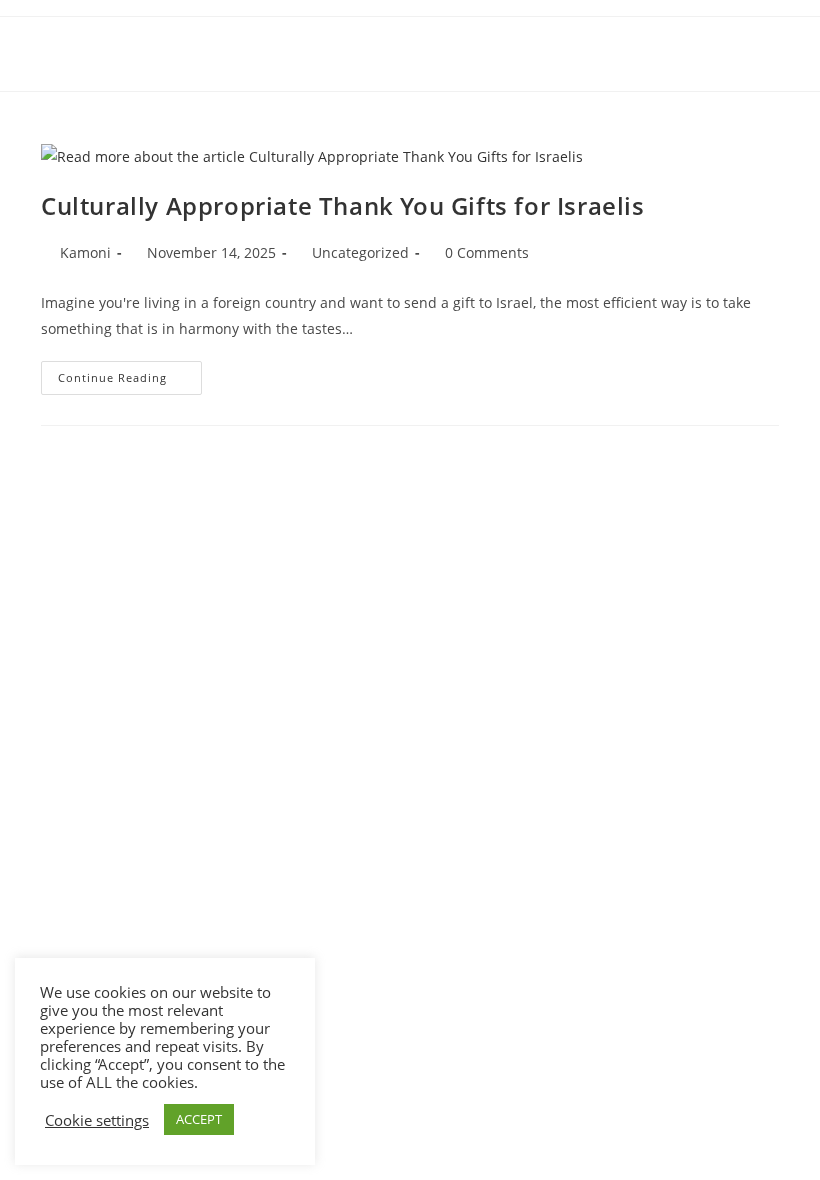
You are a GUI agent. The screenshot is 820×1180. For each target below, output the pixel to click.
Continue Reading (130, 381)
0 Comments (487, 252)
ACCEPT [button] (199, 1119)
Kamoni (85, 252)
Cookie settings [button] (97, 1120)
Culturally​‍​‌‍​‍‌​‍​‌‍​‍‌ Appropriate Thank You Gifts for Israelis (343, 205)
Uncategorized (360, 252)
